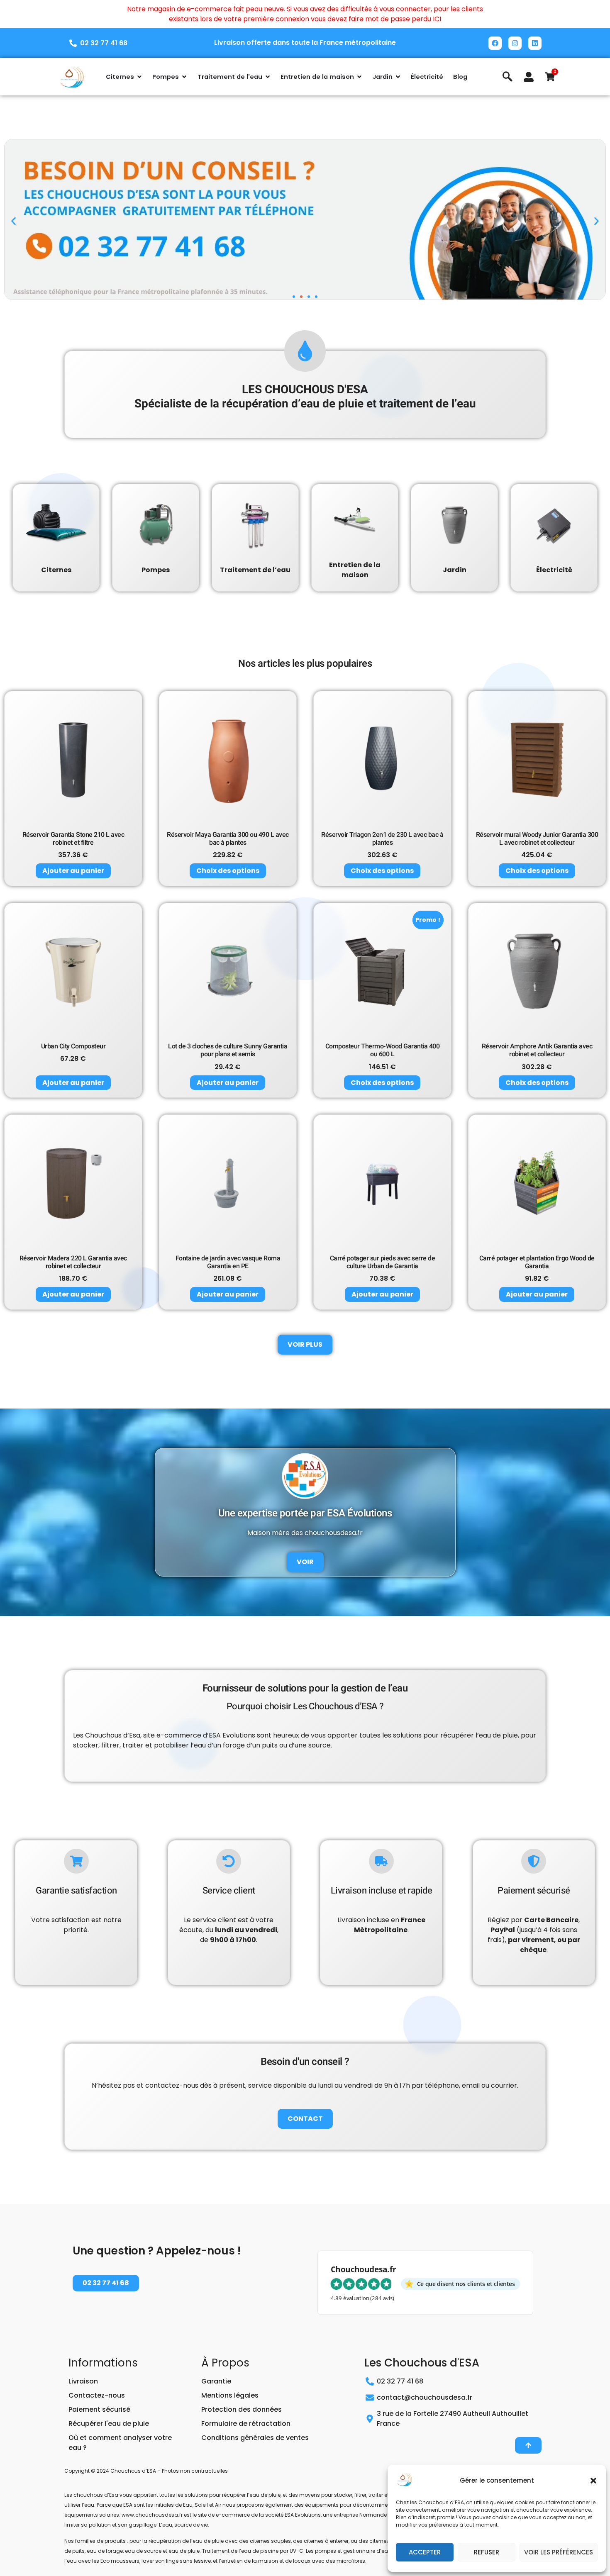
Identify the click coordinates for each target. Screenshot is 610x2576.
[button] (593, 2481)
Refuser (487, 2552)
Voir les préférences (559, 2552)
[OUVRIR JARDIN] (398, 77)
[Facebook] (495, 43)
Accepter (425, 2552)
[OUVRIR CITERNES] (139, 77)
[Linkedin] (535, 43)
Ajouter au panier (73, 871)
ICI (437, 19)
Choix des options (228, 871)
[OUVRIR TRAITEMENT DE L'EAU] (268, 77)
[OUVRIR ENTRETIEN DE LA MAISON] (359, 77)
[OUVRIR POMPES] (184, 77)
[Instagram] (515, 43)
